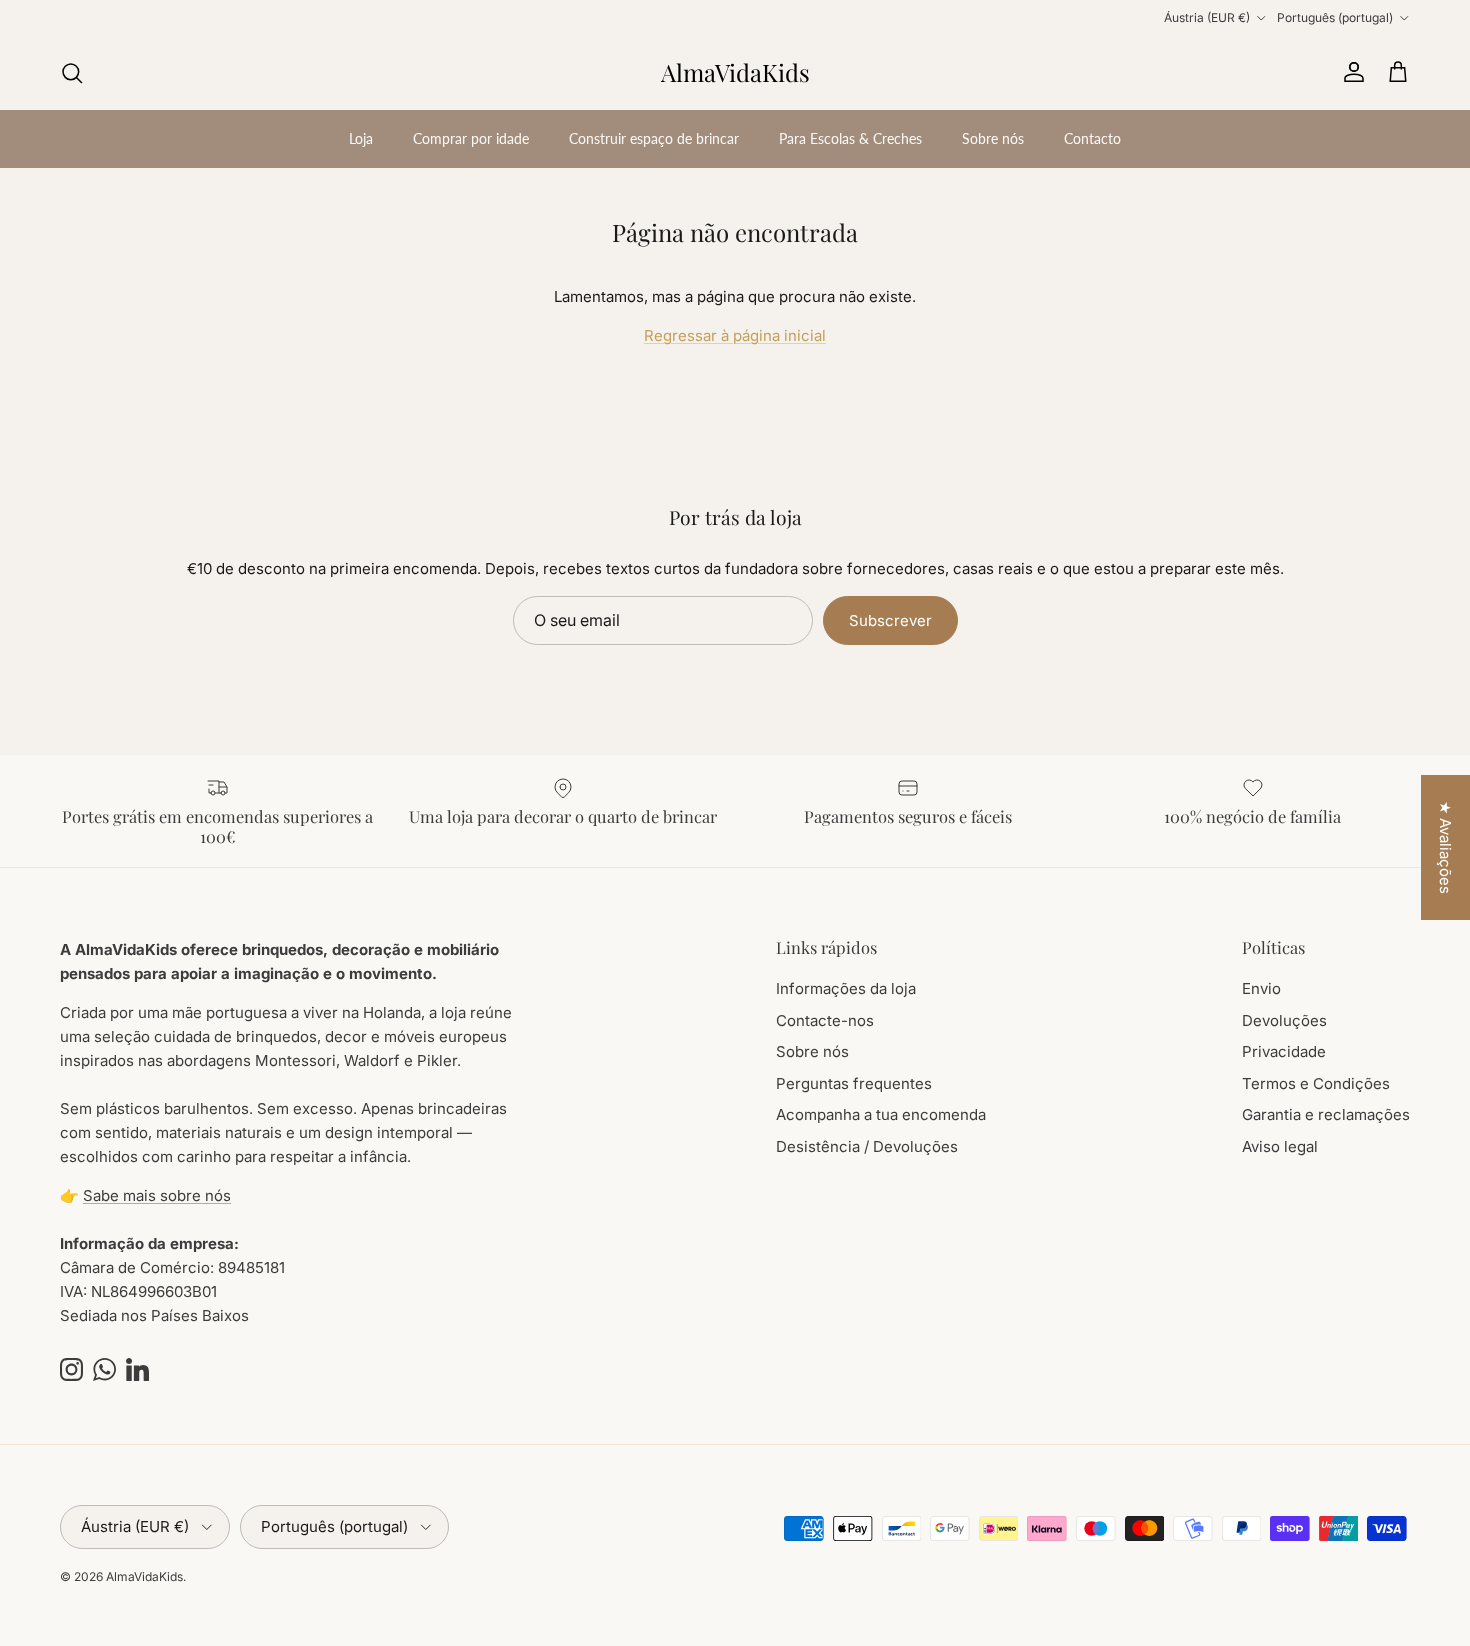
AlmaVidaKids (144, 1576)
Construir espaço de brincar (654, 138)
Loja (361, 138)
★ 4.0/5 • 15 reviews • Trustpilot (735, 20)
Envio (1261, 988)
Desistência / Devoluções (867, 1146)
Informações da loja (846, 988)
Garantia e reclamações (1326, 1114)
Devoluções (1284, 1020)
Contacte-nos (825, 1020)
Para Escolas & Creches (850, 138)
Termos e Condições (1316, 1083)
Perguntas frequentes (854, 1083)
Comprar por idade (471, 138)
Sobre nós (993, 138)
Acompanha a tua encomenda (881, 1114)
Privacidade (1284, 1051)
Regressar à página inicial (735, 335)
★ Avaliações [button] (1445, 847)
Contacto (1092, 138)
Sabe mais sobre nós (157, 1195)
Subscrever (890, 620)
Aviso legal (1280, 1146)
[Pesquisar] (72, 73)
